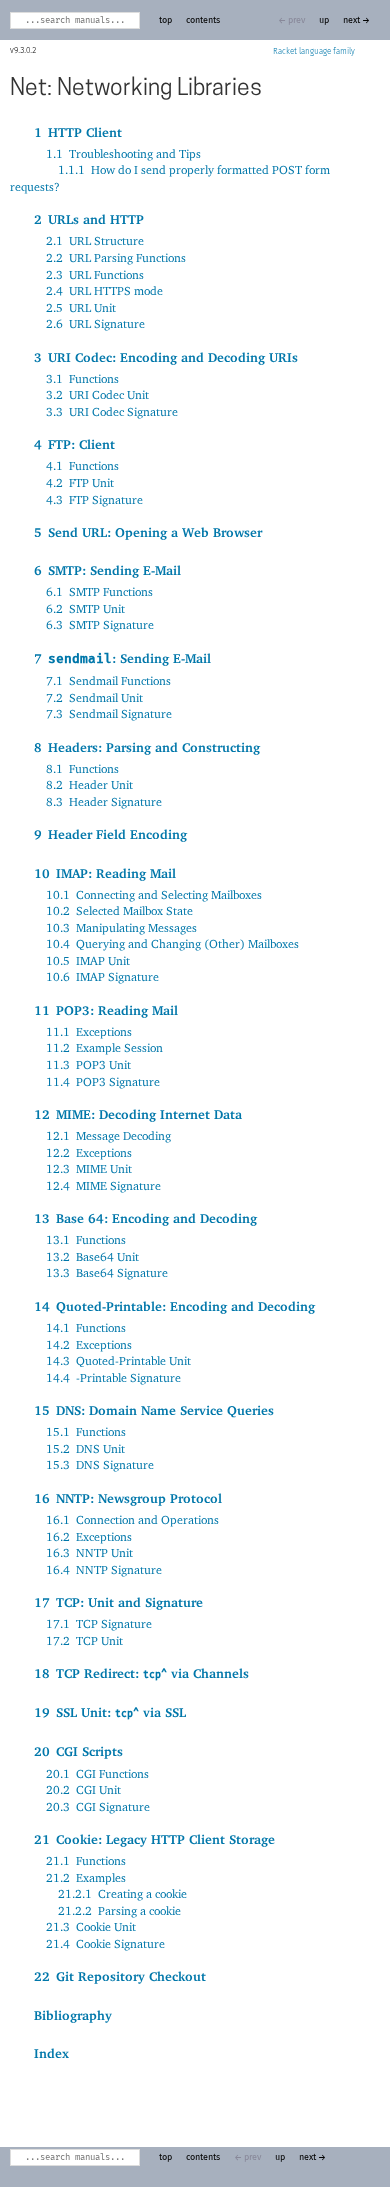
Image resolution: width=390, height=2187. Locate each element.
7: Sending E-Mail (122, 658)
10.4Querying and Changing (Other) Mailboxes (172, 943)
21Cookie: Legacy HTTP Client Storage (154, 1839)
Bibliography (73, 2015)
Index (51, 2053)
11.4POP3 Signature (103, 1081)
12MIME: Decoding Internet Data (138, 1114)
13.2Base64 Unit (92, 1256)
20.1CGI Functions (97, 1773)
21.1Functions (86, 1860)
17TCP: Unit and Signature (118, 1602)
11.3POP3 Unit (88, 1064)
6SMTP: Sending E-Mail (107, 570)
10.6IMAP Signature (102, 976)
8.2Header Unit (89, 784)
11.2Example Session (104, 1047)
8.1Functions (82, 768)
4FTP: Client (74, 444)
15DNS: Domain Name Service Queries (154, 1410)
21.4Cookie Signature (105, 1943)
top (165, 20)
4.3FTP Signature (94, 499)
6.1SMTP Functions (99, 591)
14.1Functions (86, 1327)
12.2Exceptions (89, 1152)
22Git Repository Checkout (120, 1976)
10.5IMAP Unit (88, 960)
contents (203, 20)
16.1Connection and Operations (132, 1519)
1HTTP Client (78, 132)
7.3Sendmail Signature (109, 713)
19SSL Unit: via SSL (110, 1712)
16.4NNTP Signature (104, 1569)
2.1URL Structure (95, 240)
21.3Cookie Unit (91, 1926)
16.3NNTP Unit (89, 1552)
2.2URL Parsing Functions (116, 257)
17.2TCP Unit (84, 1640)
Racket (285, 52)
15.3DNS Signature (100, 1464)
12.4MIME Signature (103, 1185)
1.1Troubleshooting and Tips (123, 153)
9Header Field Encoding (110, 834)
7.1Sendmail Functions (108, 680)
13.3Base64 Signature (107, 1272)
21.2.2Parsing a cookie (119, 1910)
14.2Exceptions (89, 1344)
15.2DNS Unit (85, 1448)
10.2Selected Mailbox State (119, 910)
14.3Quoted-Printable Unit (118, 1360)
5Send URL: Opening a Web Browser (148, 532)
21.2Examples (86, 1877)
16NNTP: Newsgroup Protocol (128, 1498)
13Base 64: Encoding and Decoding (145, 1218)
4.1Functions (82, 465)
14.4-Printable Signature (113, 1377)
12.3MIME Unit (89, 1168)
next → (356, 20)
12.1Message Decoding (108, 1135)
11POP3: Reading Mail (106, 1010)
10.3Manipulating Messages (121, 927)
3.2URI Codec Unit (97, 394)
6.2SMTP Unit (85, 608)
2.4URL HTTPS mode (104, 290)
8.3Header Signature (104, 801)
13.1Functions (86, 1239)
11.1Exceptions (89, 1031)
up (324, 20)
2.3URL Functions (95, 274)
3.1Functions (82, 378)
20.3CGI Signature (98, 1806)
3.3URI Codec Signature (112, 411)
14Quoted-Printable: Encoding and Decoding (174, 1306)
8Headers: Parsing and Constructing (147, 747)
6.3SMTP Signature (100, 624)
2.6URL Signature (95, 323)
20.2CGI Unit (83, 1789)
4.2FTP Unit (80, 482)
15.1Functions (86, 1431)
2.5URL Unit (81, 307)
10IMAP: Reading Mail (105, 873)
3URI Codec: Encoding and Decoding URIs (166, 357)
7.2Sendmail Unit (94, 697)
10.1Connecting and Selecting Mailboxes (154, 894)
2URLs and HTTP (89, 219)
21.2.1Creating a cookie (122, 1893)
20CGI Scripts (78, 1751)
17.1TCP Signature (99, 1623)
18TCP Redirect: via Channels (141, 1673)
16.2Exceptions (89, 1536)
